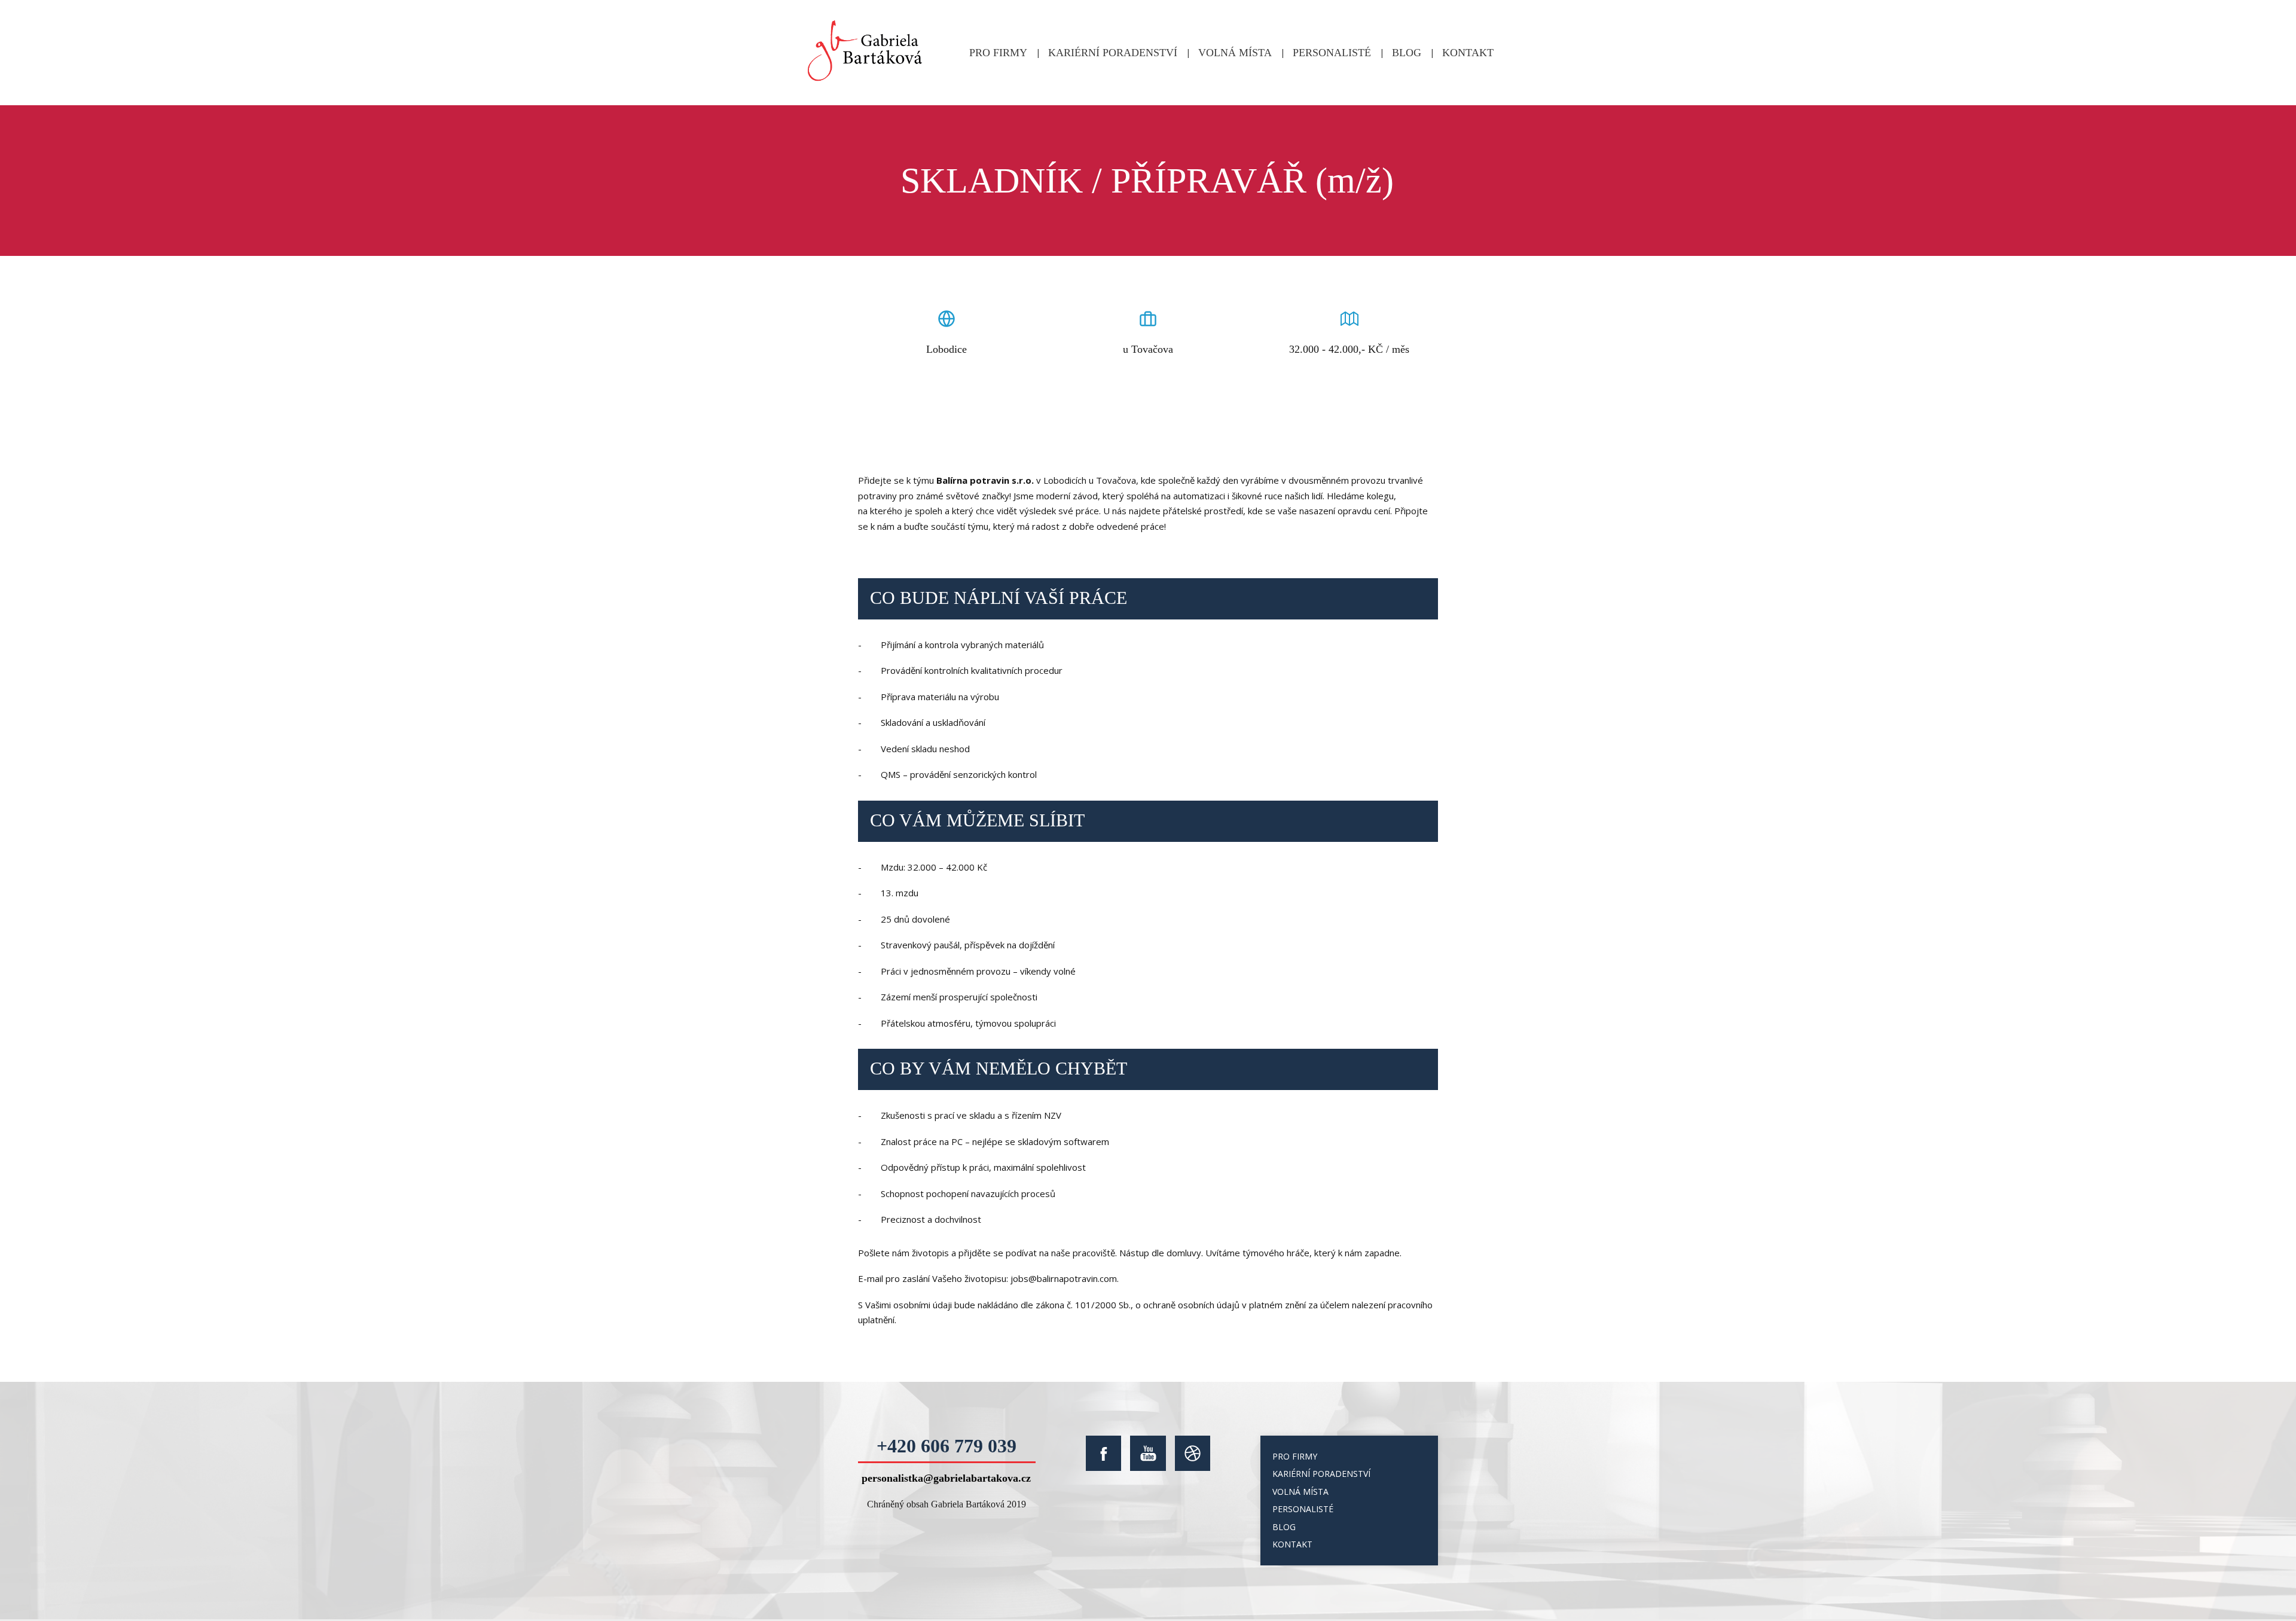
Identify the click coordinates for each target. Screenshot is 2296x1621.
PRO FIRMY (998, 53)
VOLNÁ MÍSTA (1235, 53)
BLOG (1407, 53)
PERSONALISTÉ (1332, 53)
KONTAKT (1468, 53)
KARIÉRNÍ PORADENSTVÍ (1113, 53)
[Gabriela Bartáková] (865, 53)
